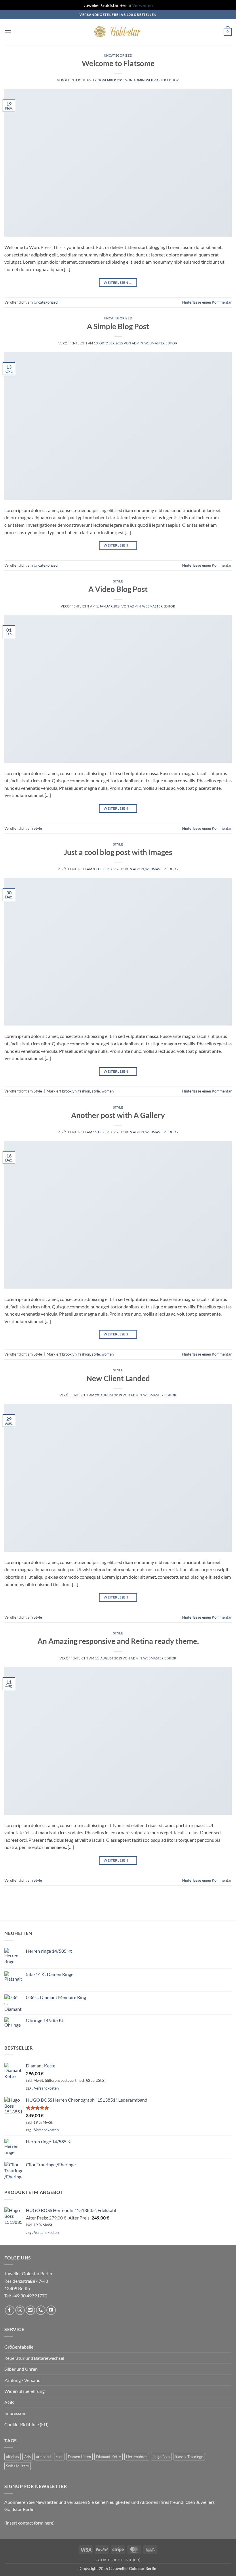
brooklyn (69, 1091)
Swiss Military (18, 2466)
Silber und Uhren (21, 2369)
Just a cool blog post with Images (118, 852)
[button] (8, 32)
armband (43, 2457)
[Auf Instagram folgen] (20, 2310)
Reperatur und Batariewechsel (34, 2358)
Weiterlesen (118, 282)
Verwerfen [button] (142, 5)
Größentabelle (19, 2347)
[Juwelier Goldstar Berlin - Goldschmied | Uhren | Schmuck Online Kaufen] (118, 32)
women (108, 1091)
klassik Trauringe (189, 2457)
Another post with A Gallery (118, 1115)
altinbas (13, 2457)
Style (118, 581)
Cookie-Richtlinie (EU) (26, 2424)
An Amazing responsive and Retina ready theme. (118, 1641)
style (96, 1091)
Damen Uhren (79, 2457)
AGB (9, 2402)
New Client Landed (118, 1378)
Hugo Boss (161, 2457)
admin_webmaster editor (156, 80)
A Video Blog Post (118, 589)
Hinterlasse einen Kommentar (207, 302)
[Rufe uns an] (41, 2310)
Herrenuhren (137, 2457)
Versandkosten (46, 2088)
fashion (84, 1091)
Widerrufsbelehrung (24, 2391)
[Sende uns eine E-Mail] (30, 2310)
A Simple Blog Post (118, 326)
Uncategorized (118, 55)
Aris (27, 2457)
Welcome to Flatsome (118, 63)
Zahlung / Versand (22, 2380)
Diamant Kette (109, 2457)
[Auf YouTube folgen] (51, 2310)
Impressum (15, 2413)
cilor (59, 2457)
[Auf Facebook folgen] (10, 2310)
